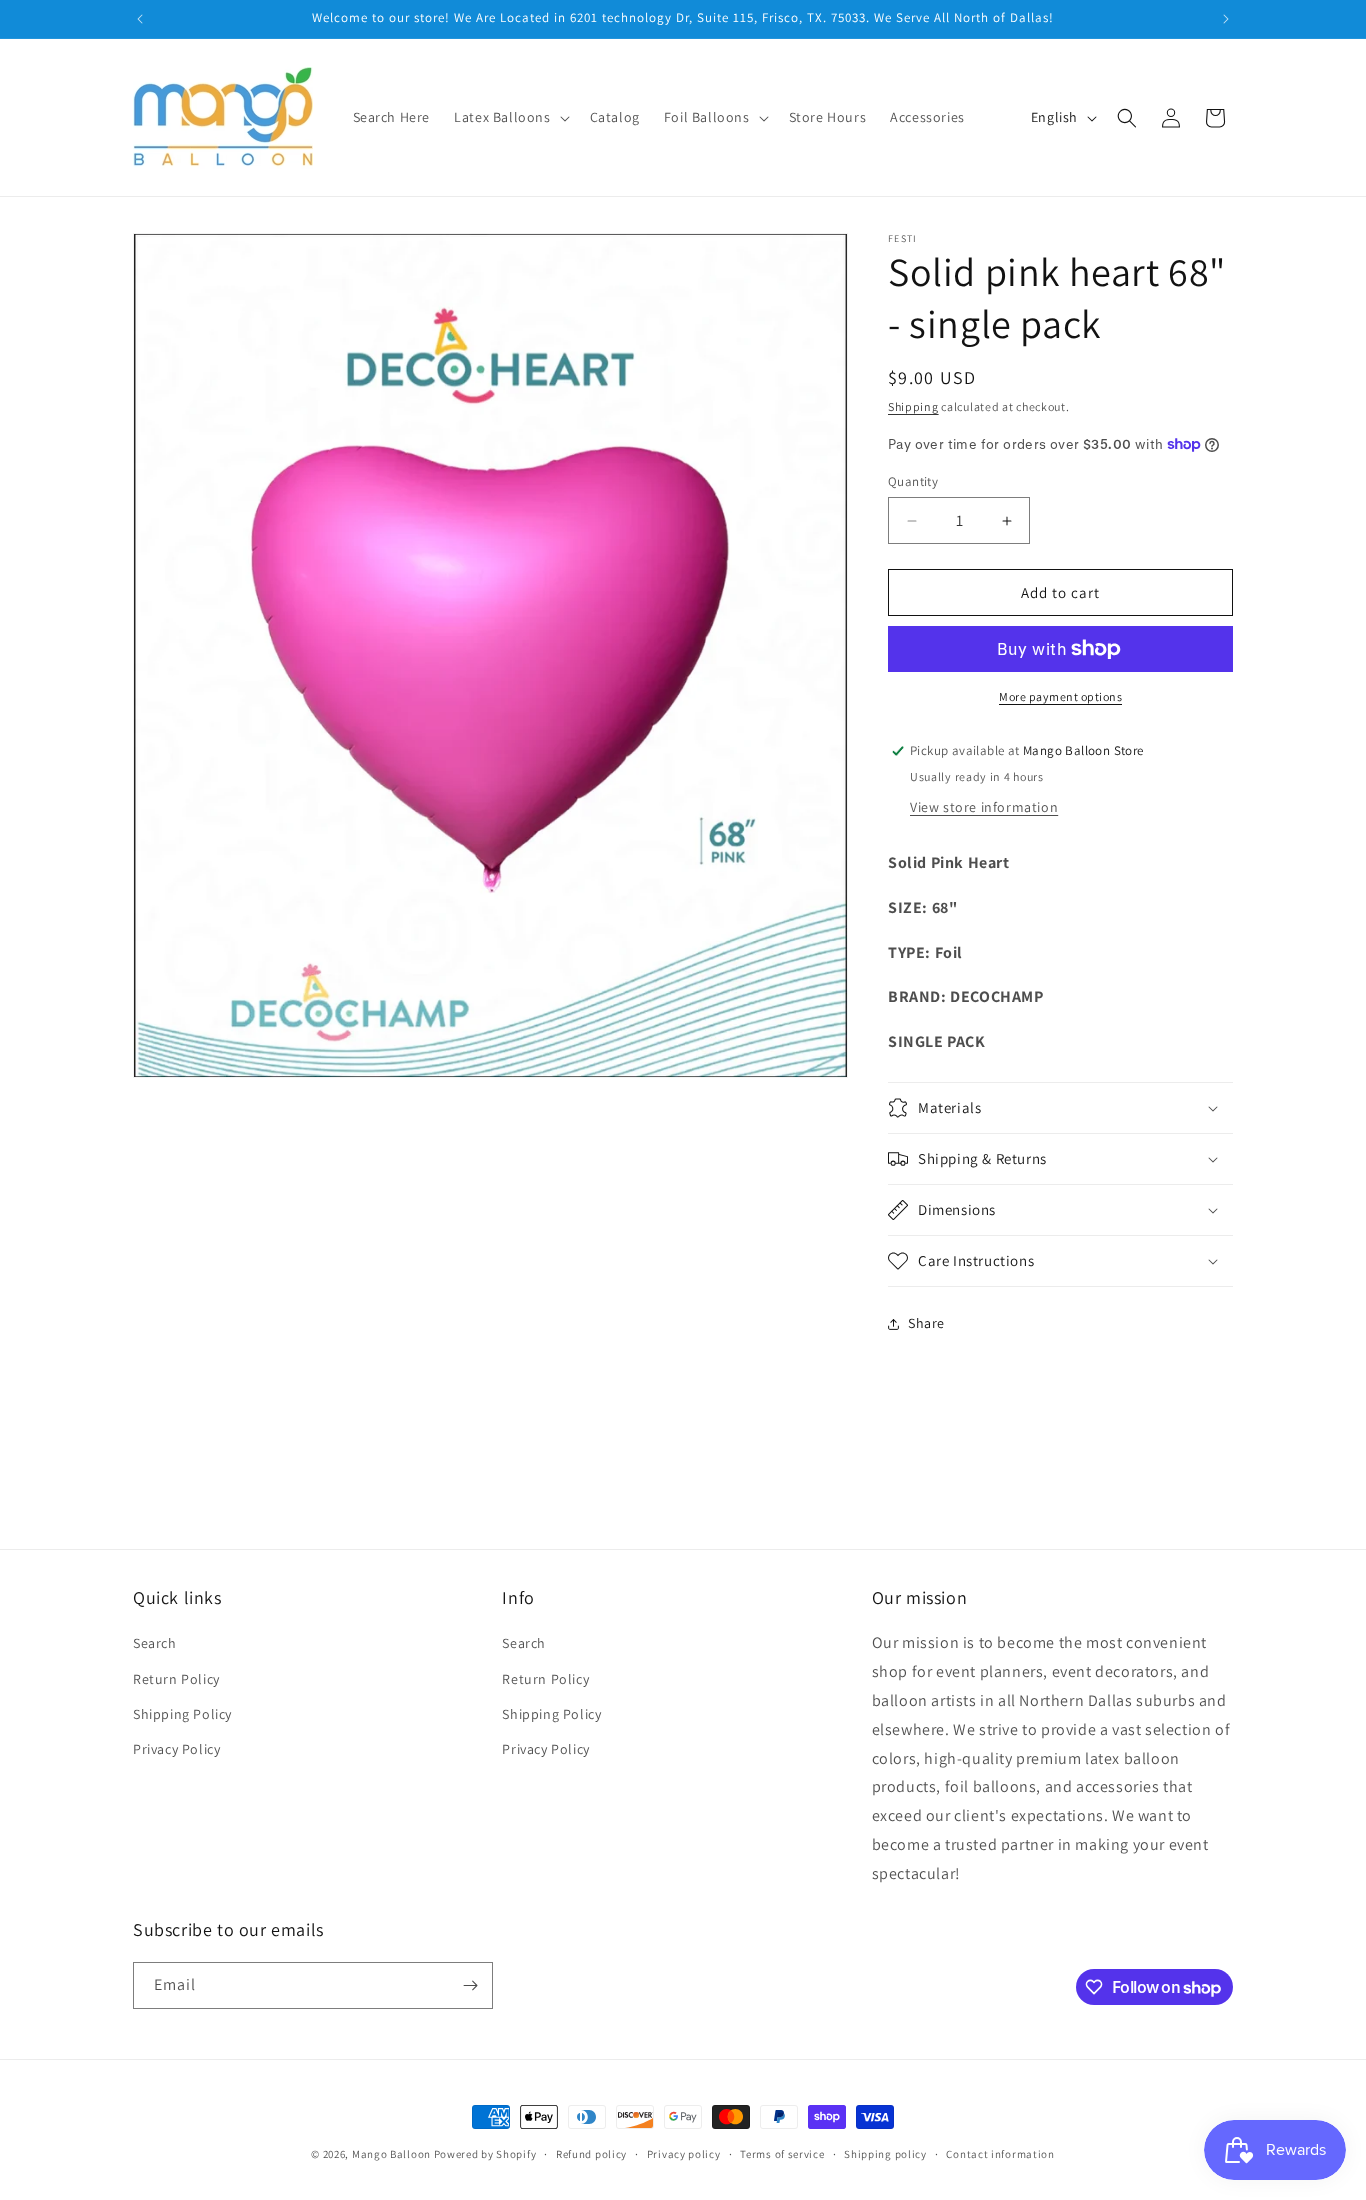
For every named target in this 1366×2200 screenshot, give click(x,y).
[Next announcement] (1226, 19)
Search (155, 1643)
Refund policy (591, 2154)
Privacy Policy (176, 1749)
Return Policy (176, 1679)
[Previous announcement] (140, 19)
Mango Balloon (391, 2154)
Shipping (913, 406)
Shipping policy (885, 2154)
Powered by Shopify (485, 2154)
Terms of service (782, 2154)
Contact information (1000, 2154)
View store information (984, 807)
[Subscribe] (470, 1985)
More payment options (1060, 696)
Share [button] (926, 1323)
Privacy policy (684, 2154)
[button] (509, 117)
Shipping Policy (182, 1714)
